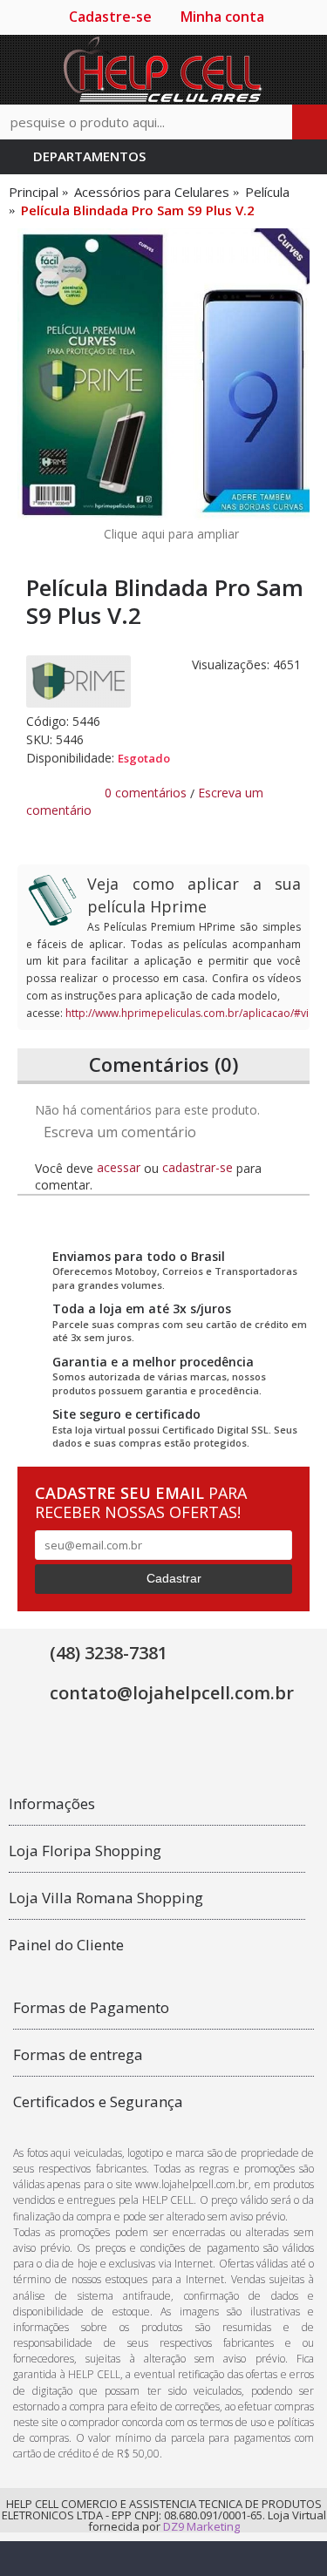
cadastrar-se (198, 1167)
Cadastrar (174, 1578)
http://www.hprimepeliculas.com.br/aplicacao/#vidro (196, 1013)
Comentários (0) (163, 1064)
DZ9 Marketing (201, 2526)
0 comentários (146, 793)
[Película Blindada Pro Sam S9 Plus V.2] (163, 374)
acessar (119, 1167)
